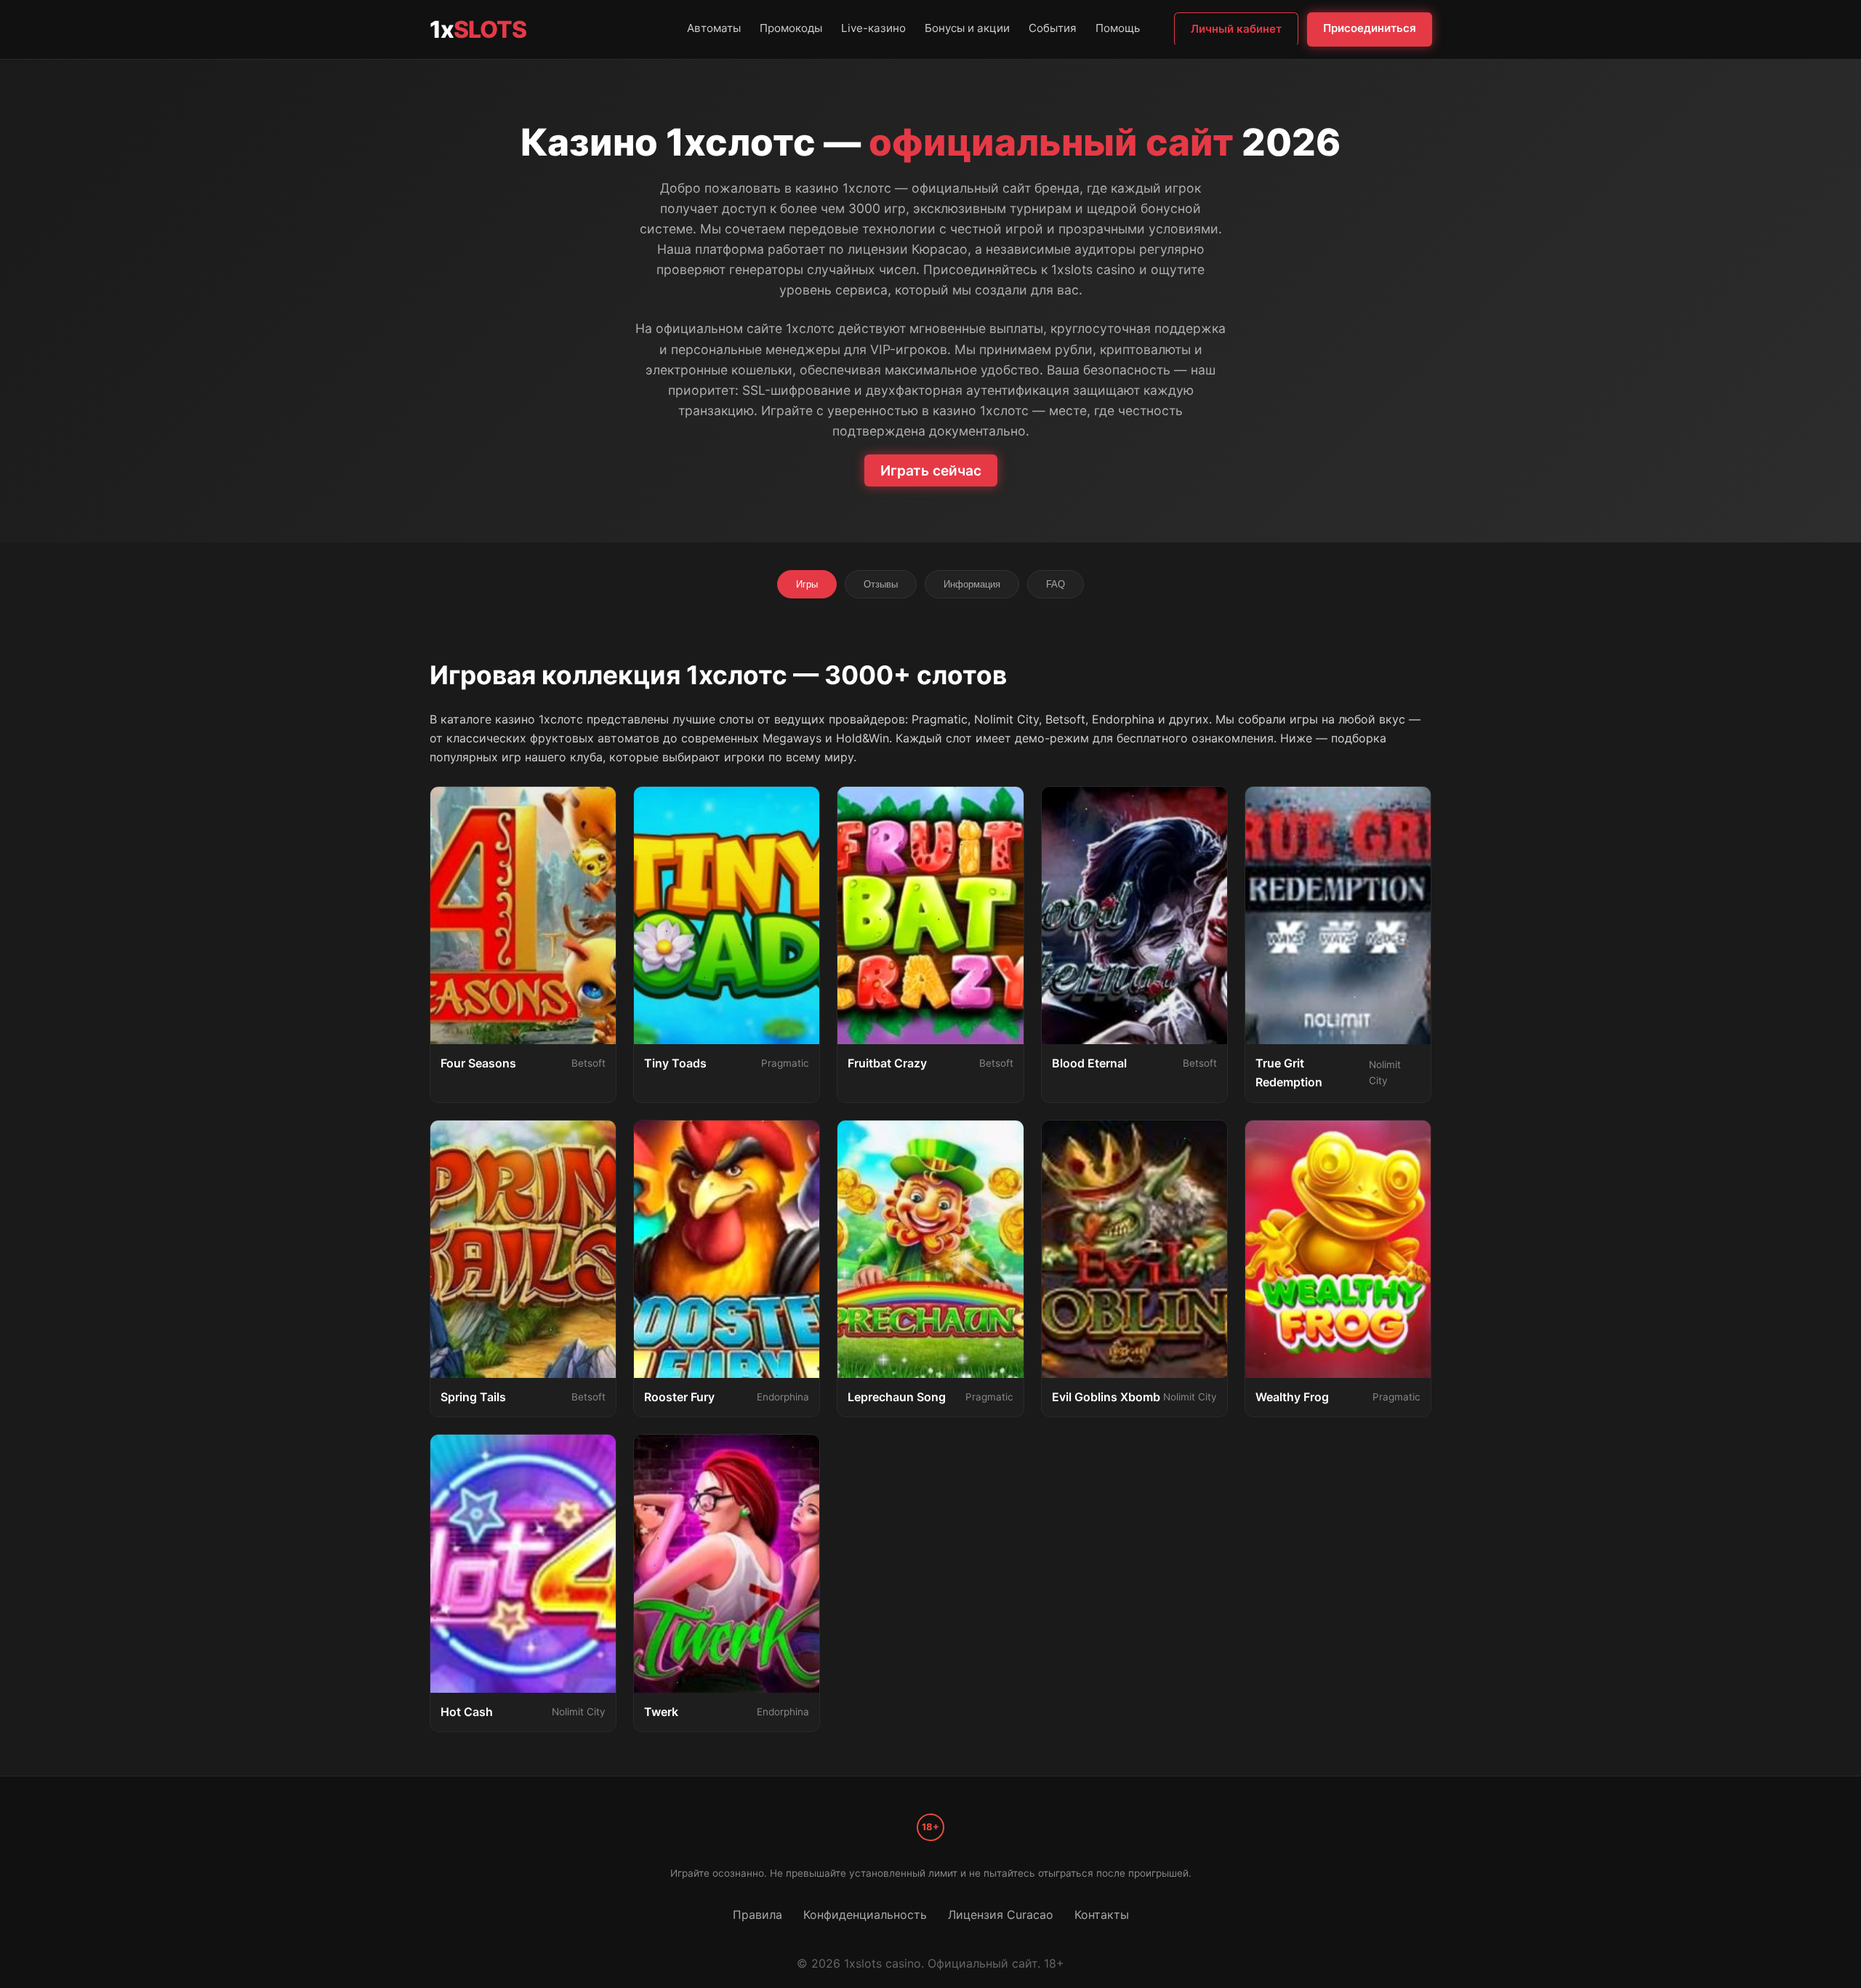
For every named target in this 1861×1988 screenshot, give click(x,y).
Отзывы (881, 584)
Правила (757, 1915)
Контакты (1102, 1915)
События (1053, 28)
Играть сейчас (931, 470)
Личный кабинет (1236, 29)
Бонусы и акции (967, 28)
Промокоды (791, 28)
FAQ (1056, 584)
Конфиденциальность (865, 1915)
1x (478, 29)
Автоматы (714, 28)
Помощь (1118, 28)
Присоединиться (1370, 28)
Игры (807, 584)
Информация (972, 584)
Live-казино (873, 28)
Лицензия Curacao (1001, 1915)
